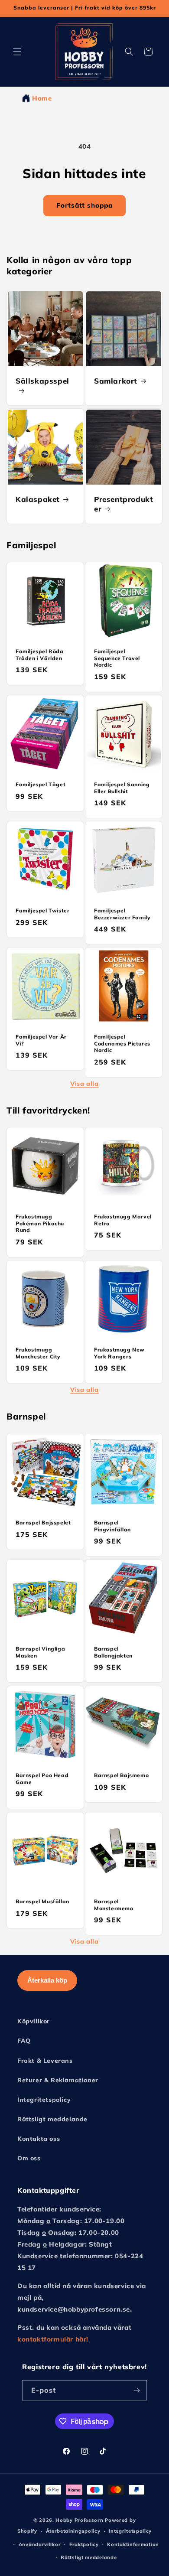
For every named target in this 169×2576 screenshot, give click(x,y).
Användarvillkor (40, 2544)
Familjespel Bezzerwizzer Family (122, 914)
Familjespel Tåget (41, 784)
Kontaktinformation (133, 2544)
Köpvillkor (34, 2021)
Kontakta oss (39, 2139)
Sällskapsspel (42, 381)
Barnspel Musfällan (42, 1901)
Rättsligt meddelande (52, 2119)
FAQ (24, 2041)
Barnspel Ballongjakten (113, 1652)
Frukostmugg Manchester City (38, 1353)
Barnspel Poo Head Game (42, 1779)
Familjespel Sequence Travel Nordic (117, 658)
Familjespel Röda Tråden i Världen (40, 655)
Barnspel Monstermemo (114, 1905)
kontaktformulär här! (53, 2339)
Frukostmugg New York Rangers (119, 1353)
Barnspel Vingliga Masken (40, 1652)
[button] (17, 52)
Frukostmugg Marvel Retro (123, 1220)
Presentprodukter (123, 504)
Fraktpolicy (84, 2544)
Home (42, 98)
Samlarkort (116, 381)
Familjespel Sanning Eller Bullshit (122, 788)
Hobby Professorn (79, 2520)
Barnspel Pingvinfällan (112, 1526)
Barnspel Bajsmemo (121, 1775)
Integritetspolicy (44, 2100)
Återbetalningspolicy (73, 2531)
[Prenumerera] (137, 2390)
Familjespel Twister (42, 910)
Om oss (29, 2158)
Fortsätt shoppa (84, 205)
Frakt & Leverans (45, 2061)
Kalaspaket (38, 499)
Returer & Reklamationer (58, 2080)
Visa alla (84, 1084)
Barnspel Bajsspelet (43, 1522)
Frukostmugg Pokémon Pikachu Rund (40, 1223)
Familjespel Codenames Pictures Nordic (122, 1043)
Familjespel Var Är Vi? (41, 1040)
